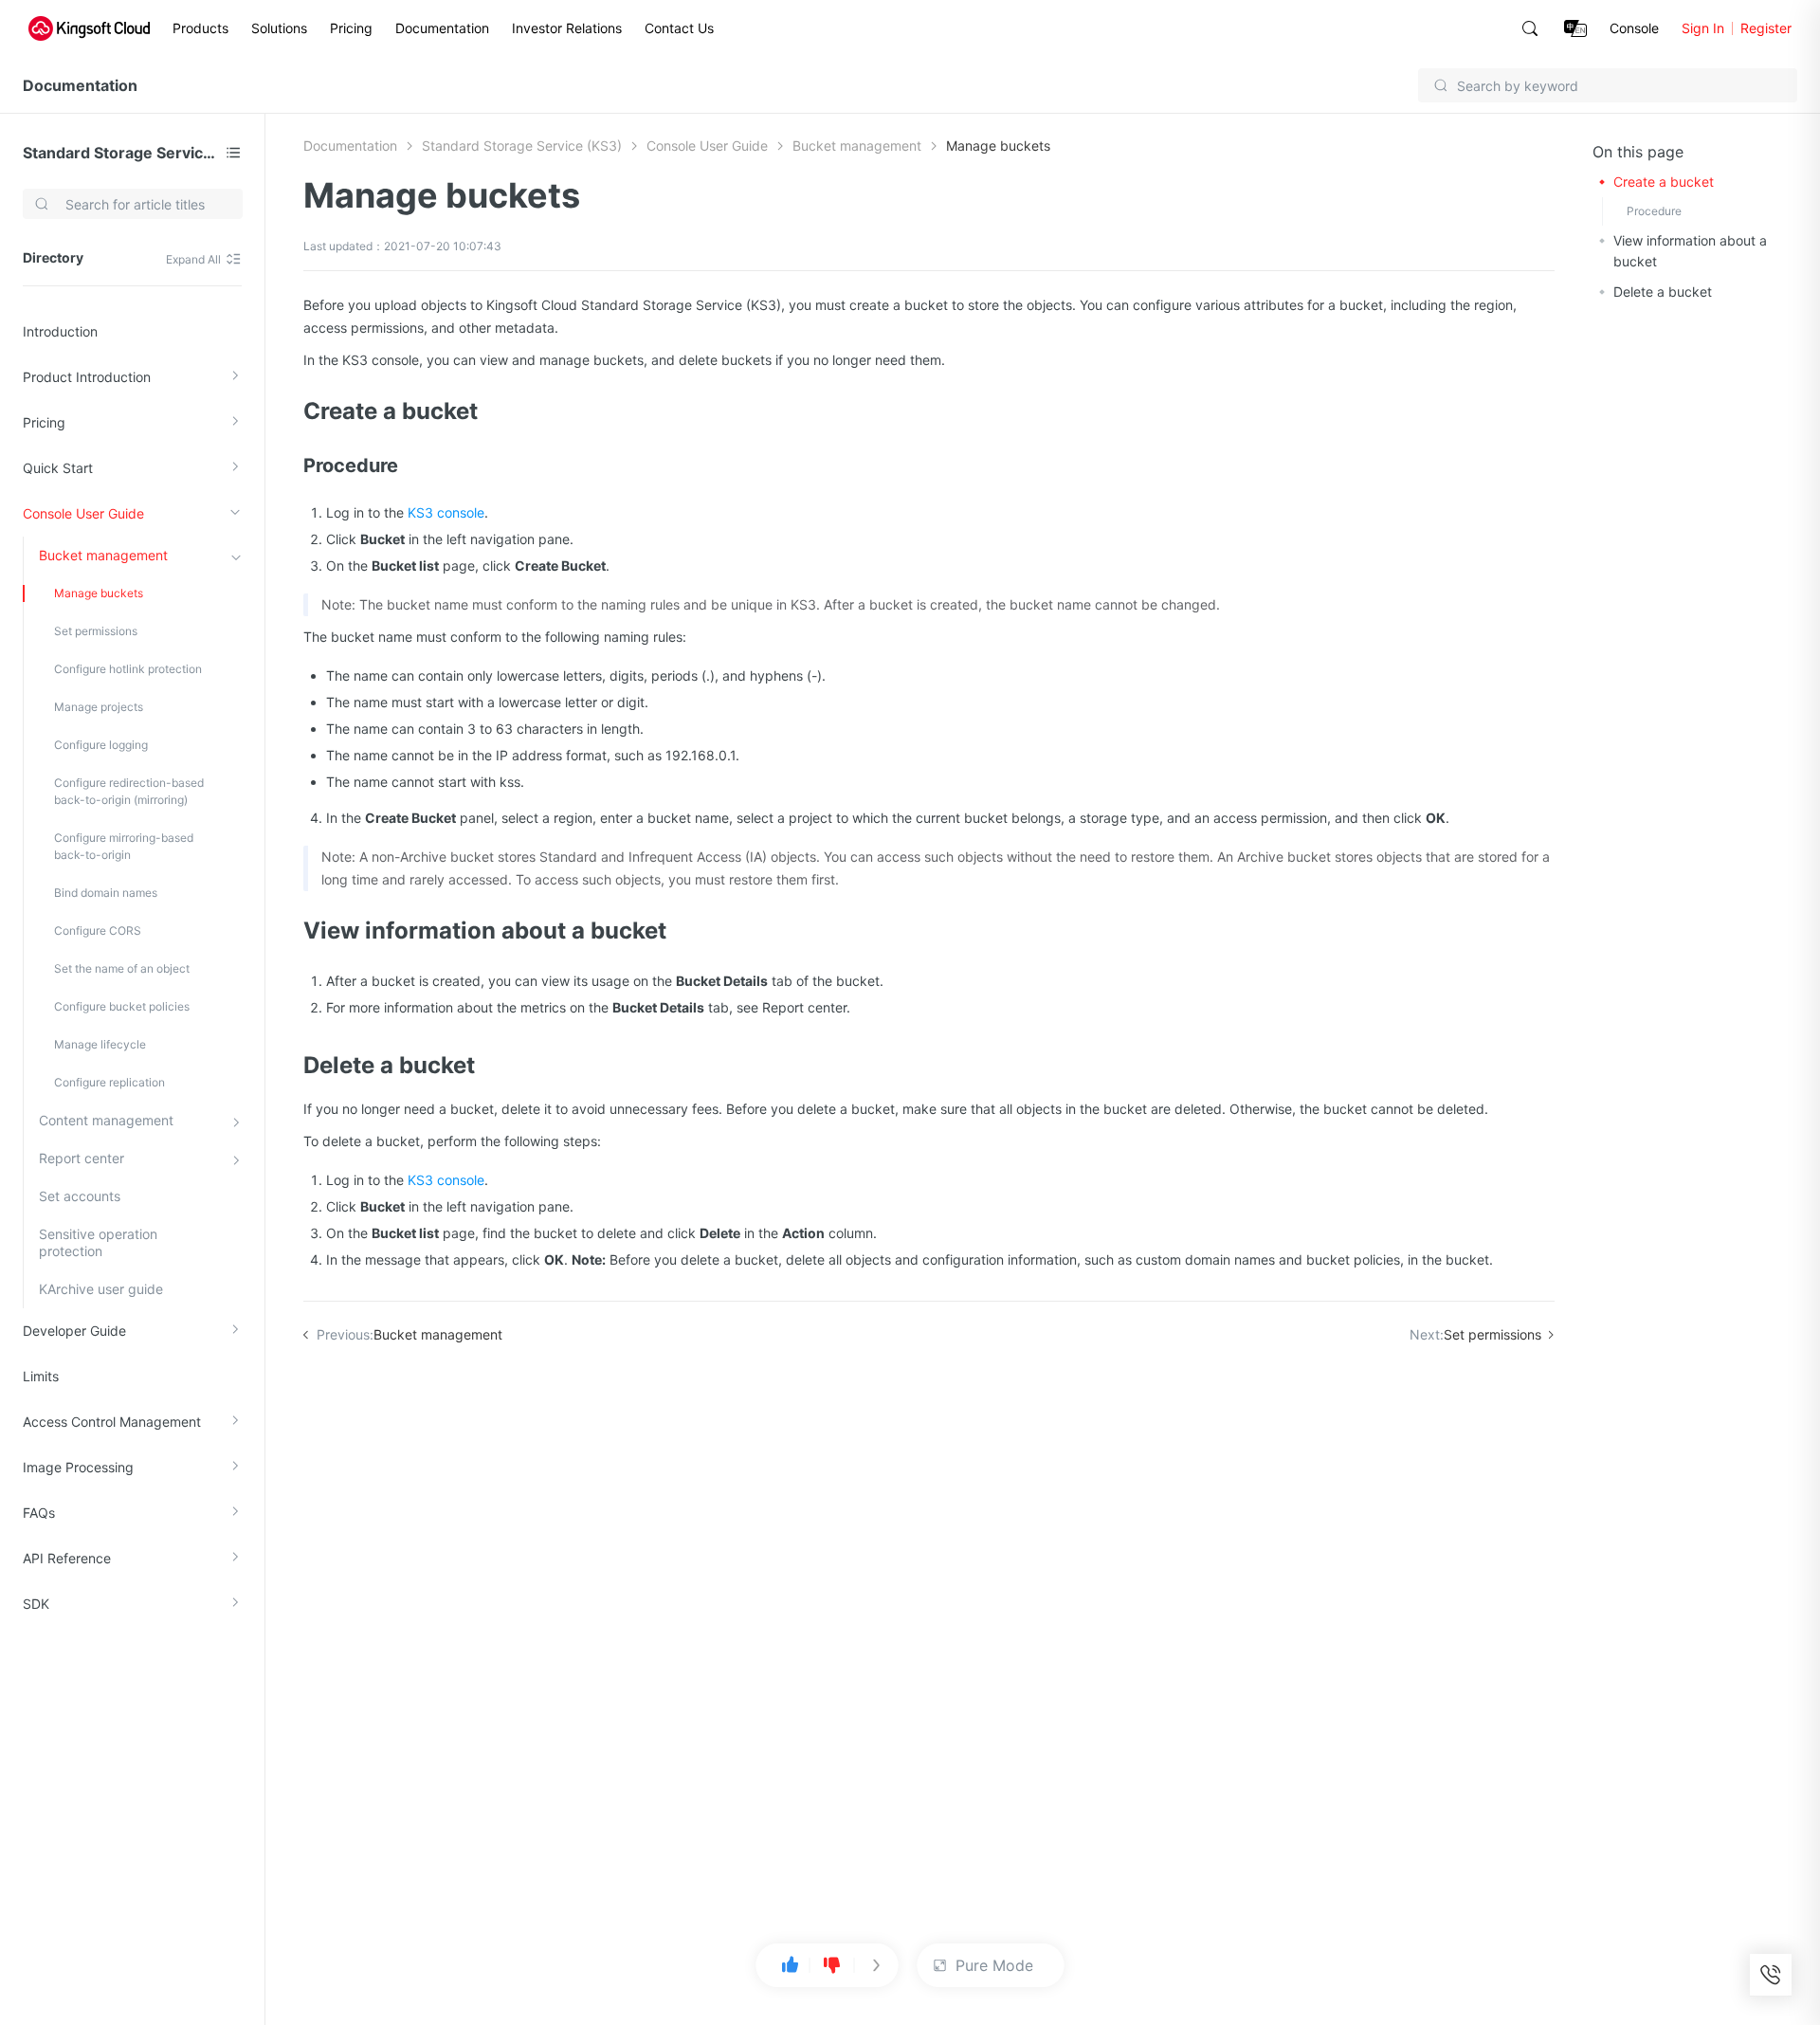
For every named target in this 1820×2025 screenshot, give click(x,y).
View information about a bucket (1690, 251)
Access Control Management (112, 1422)
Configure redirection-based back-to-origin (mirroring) (129, 791)
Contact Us (679, 28)
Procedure (1654, 211)
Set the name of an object (122, 968)
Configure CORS (98, 930)
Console (1634, 28)
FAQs (39, 1513)
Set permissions (96, 631)
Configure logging (101, 745)
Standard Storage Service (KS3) (120, 153)
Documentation (442, 28)
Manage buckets (99, 593)
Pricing (351, 28)
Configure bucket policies (122, 1006)
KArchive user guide (101, 1289)
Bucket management (103, 555)
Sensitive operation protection (98, 1242)
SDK (36, 1604)
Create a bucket (1664, 182)
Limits (41, 1376)
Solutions (279, 28)
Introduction (60, 331)
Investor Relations (567, 28)
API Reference (67, 1558)
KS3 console (446, 512)
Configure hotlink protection (128, 669)
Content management (106, 1120)
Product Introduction (87, 377)
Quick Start (58, 468)
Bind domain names (106, 893)
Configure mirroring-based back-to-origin (124, 846)
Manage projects (99, 707)
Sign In (1703, 28)
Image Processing (78, 1467)
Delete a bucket (1663, 292)
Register (1766, 28)
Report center (82, 1158)
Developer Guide (74, 1331)
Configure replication (109, 1082)
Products (200, 28)
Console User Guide (83, 513)
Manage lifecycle (100, 1044)
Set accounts (80, 1196)
